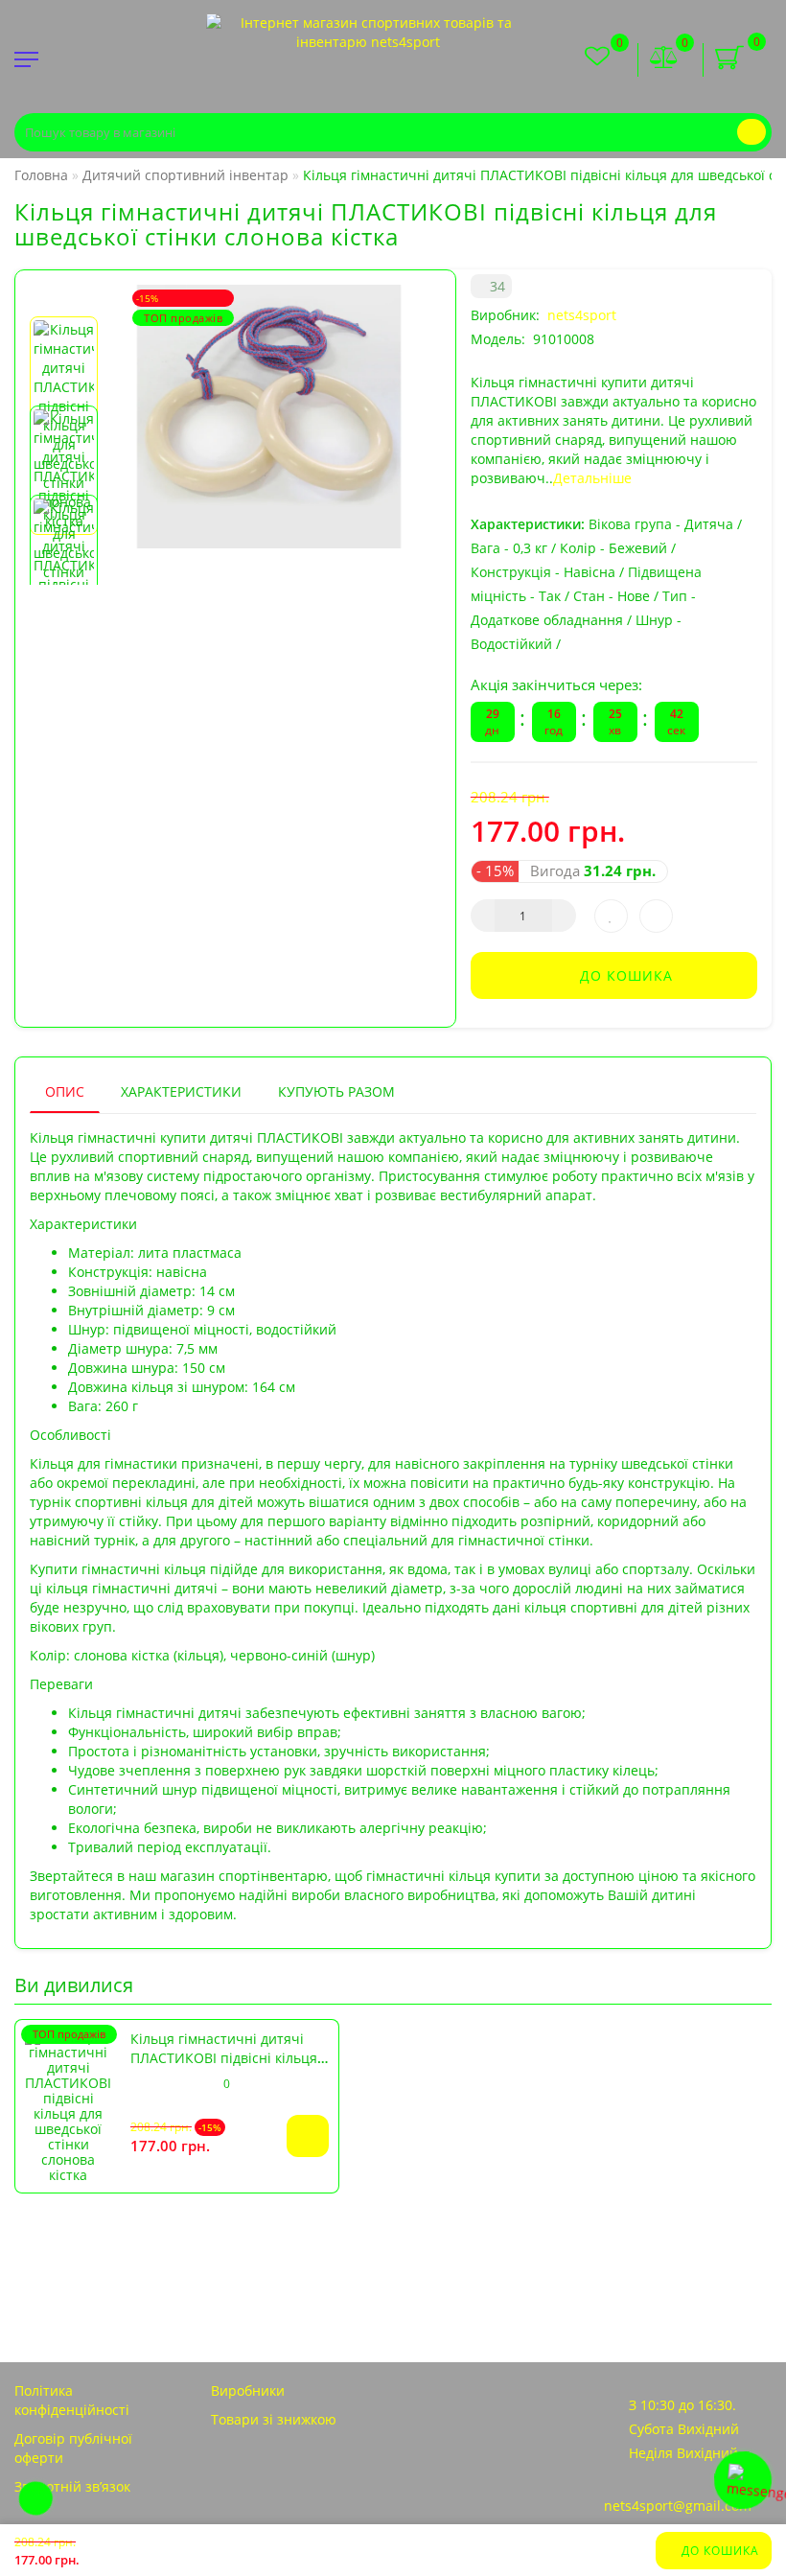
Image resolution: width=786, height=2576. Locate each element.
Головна (41, 175)
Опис (65, 1091)
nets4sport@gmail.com (678, 2506)
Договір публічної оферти (73, 2448)
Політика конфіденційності (72, 2400)
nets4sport (582, 315)
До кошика (718, 2551)
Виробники (248, 2390)
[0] (664, 59)
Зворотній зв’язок (72, 2486)
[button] (64, 301)
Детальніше (592, 478)
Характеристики (181, 1091)
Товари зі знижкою (274, 2419)
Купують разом (336, 1091)
